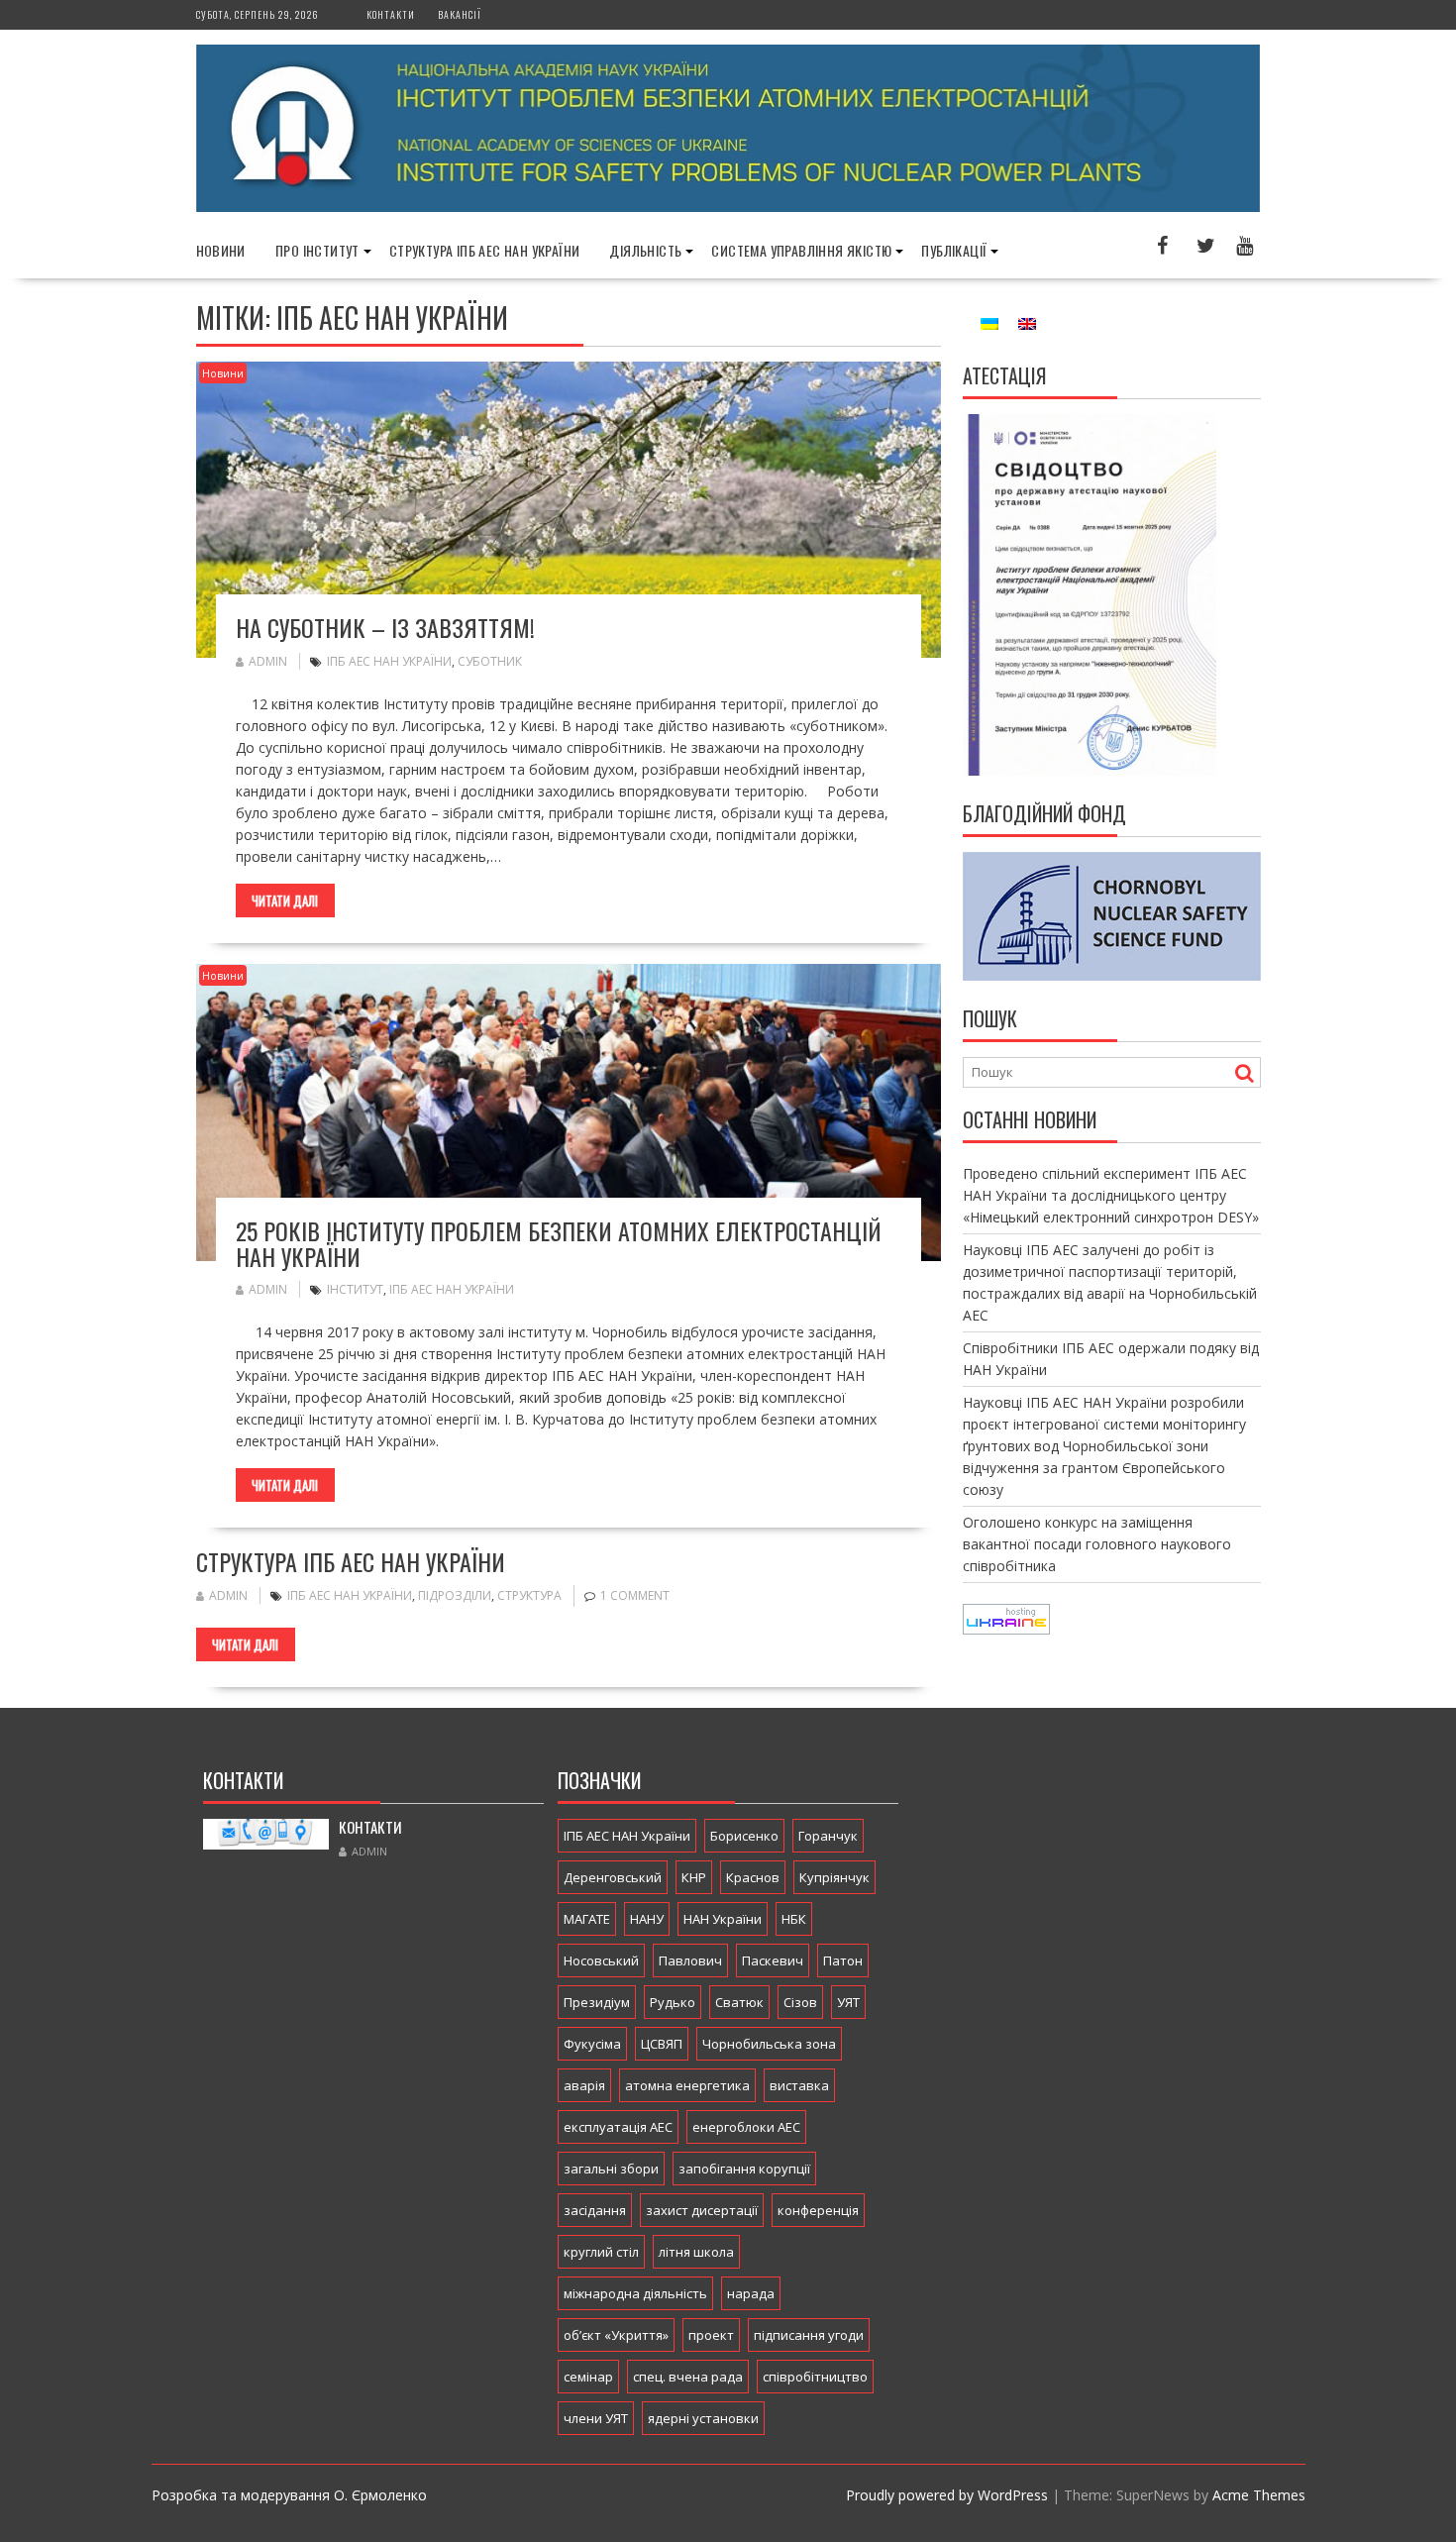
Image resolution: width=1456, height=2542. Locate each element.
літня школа (696, 2252)
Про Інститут (317, 250)
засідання (595, 2210)
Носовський (601, 1960)
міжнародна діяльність (635, 2293)
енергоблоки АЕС (746, 2127)
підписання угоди (809, 2335)
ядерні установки (703, 2418)
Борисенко (744, 1836)
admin (268, 661)
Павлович (690, 1960)
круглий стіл (601, 2252)
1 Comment (635, 1595)
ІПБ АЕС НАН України (389, 661)
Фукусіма (592, 2044)
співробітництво (815, 2377)
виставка (799, 2085)
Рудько (673, 2002)
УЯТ (848, 2002)
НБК (794, 1919)
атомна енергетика (687, 2085)
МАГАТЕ (587, 1919)
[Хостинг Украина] (1006, 1629)
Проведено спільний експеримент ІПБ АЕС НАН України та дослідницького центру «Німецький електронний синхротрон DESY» (1111, 1195)
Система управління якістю (801, 250)
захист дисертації (702, 2210)
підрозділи (455, 1595)
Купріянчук (834, 1877)
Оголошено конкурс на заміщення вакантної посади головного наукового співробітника (1097, 1544)
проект (711, 2335)
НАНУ (647, 1919)
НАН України (723, 1919)
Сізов (800, 2002)
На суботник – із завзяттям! (385, 627)
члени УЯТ (596, 2418)
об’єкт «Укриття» (616, 2335)
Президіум (597, 2002)
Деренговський (613, 1877)
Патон (843, 1960)
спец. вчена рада (688, 2377)
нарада (751, 2293)
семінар (588, 2377)
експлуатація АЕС (618, 2127)
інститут (355, 1289)
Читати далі (285, 900)
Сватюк (739, 2002)
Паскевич (773, 1960)
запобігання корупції (744, 2169)
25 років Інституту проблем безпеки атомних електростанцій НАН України (559, 1243)
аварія (584, 2085)
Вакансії (460, 14)
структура (529, 1595)
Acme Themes (1259, 2495)
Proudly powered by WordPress (947, 2495)
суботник (490, 661)
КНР (694, 1877)
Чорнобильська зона (769, 2044)
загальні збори (611, 2169)
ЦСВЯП (662, 2044)
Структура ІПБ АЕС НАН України (485, 250)
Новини (221, 250)
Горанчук (828, 1836)
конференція (818, 2210)
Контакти (391, 14)
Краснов (753, 1877)
